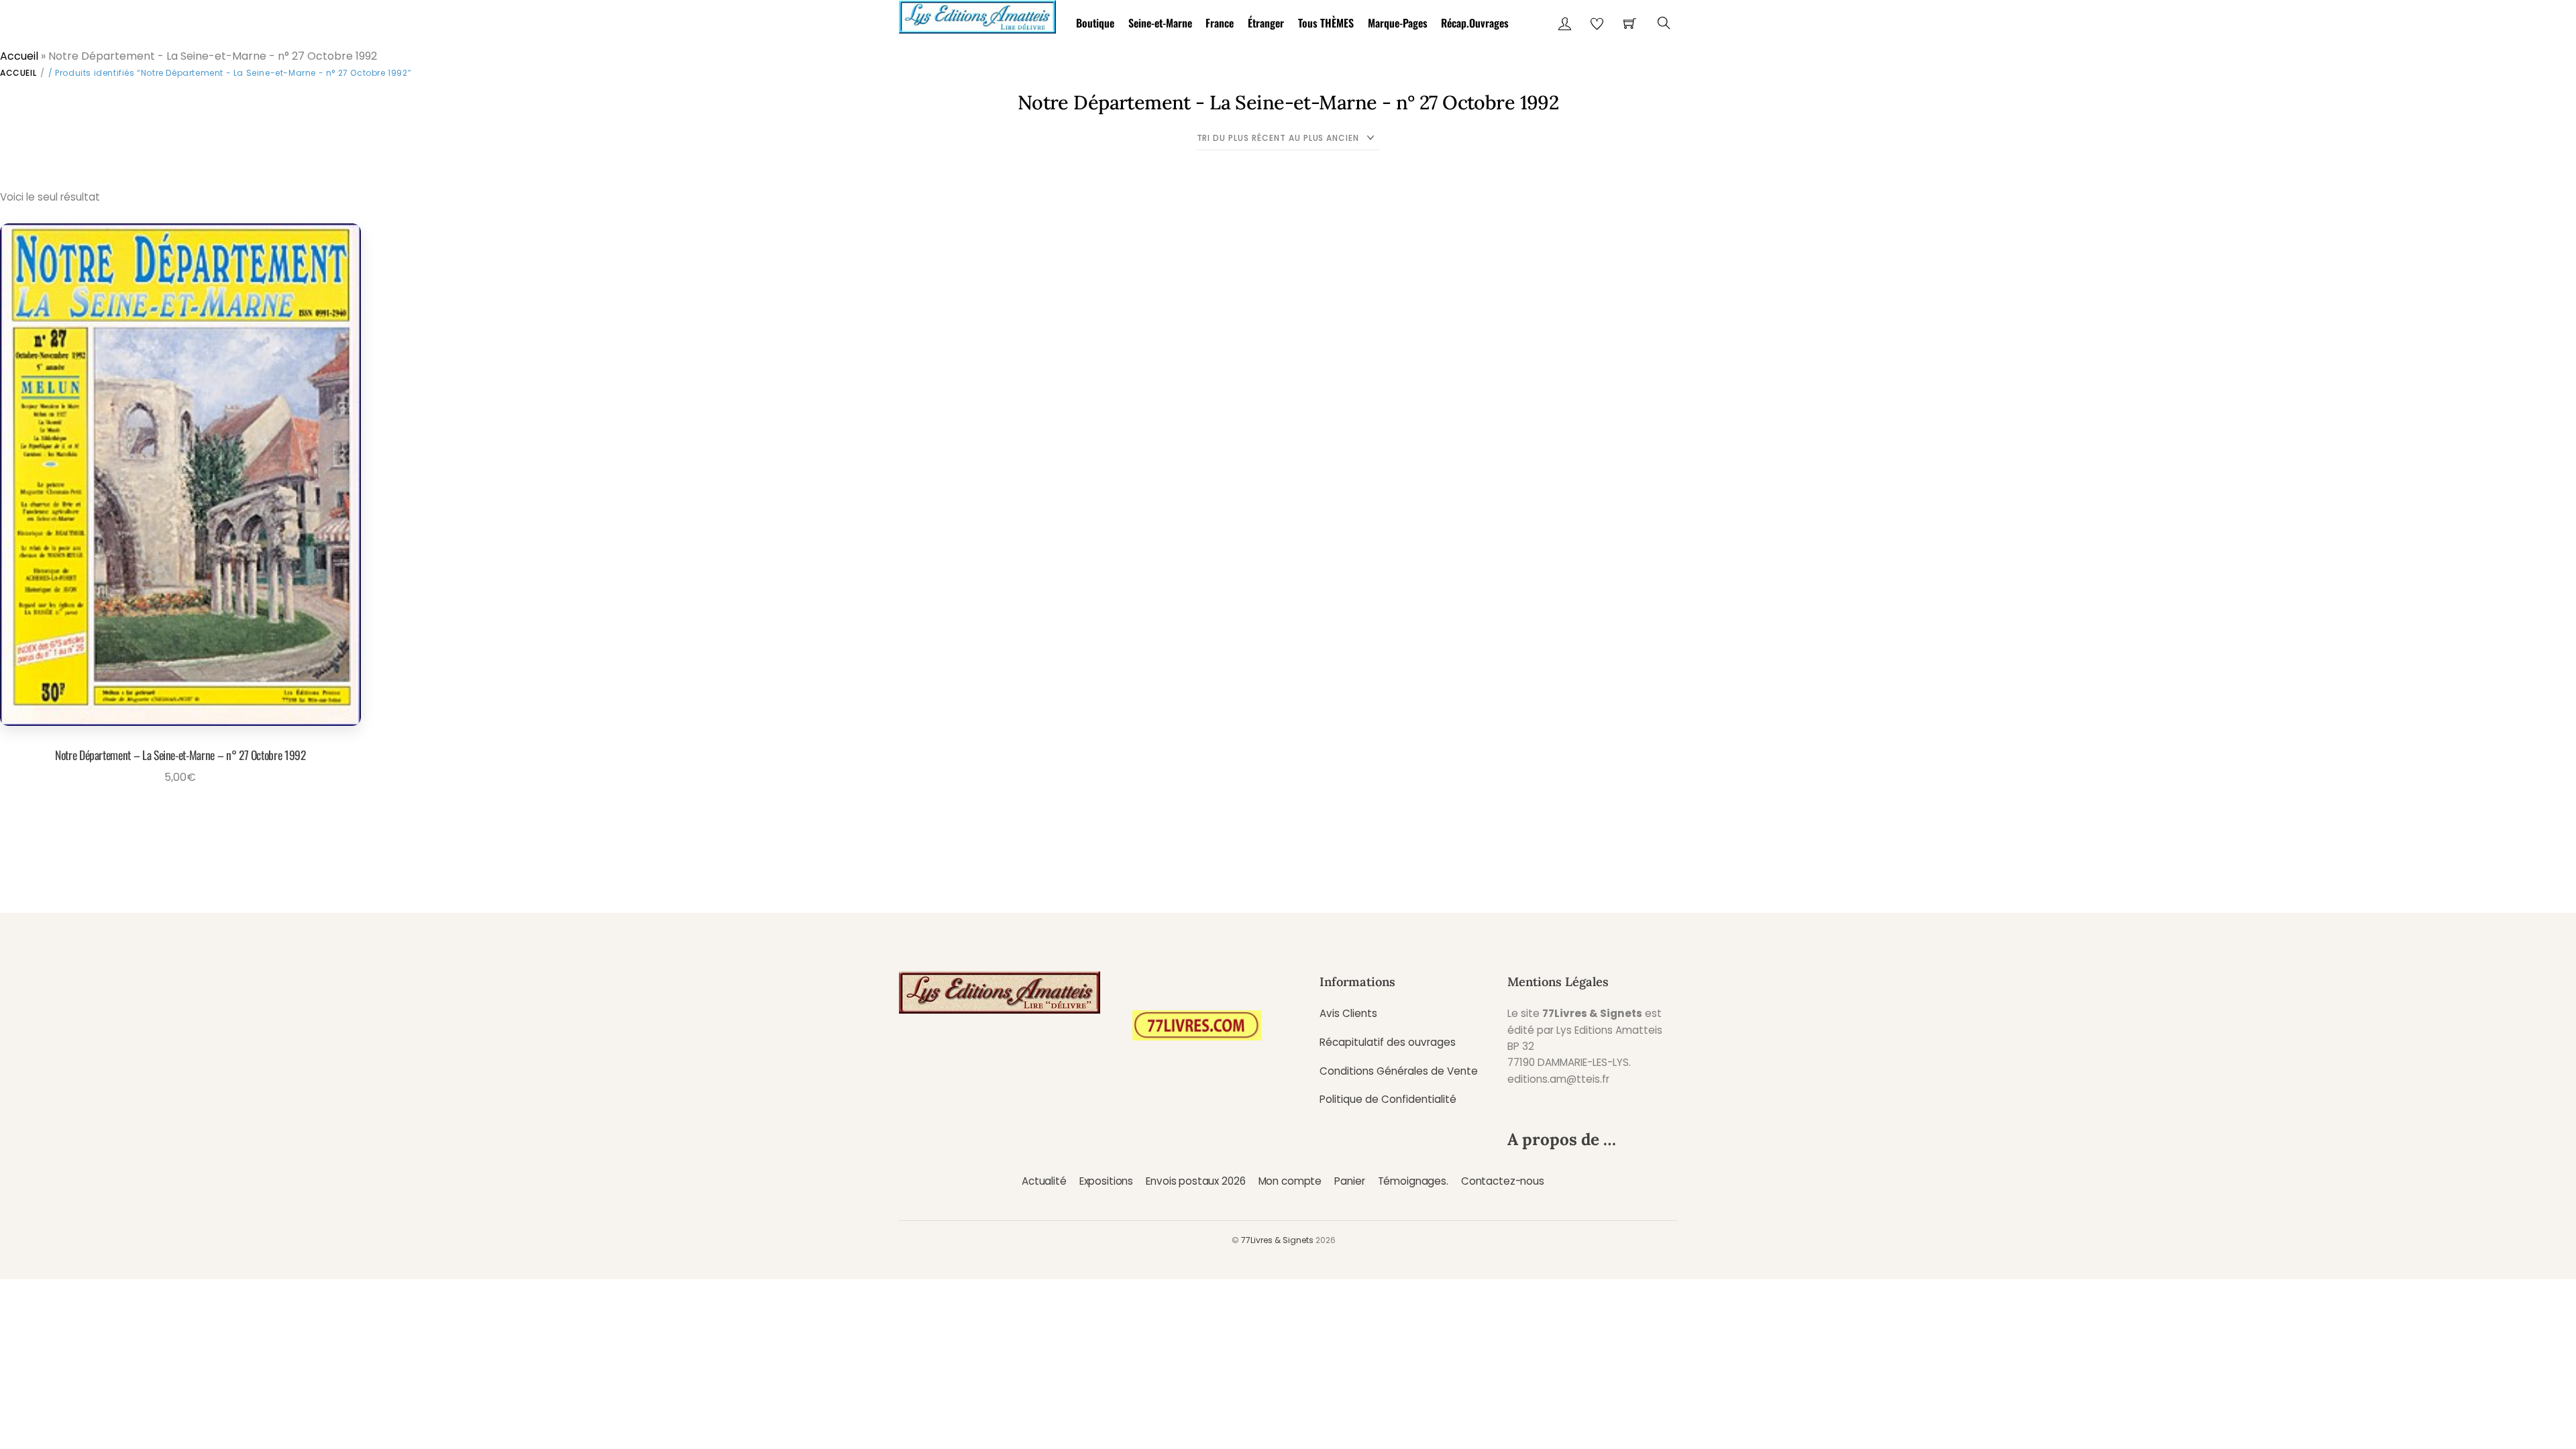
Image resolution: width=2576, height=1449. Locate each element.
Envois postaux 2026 (1195, 1181)
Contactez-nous (1503, 1181)
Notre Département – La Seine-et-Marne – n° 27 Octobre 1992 (180, 755)
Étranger (1266, 23)
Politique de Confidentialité (1388, 1099)
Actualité (1044, 1181)
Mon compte (1290, 1181)
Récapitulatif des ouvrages (1388, 1042)
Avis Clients (1348, 1013)
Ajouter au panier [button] (176, 808)
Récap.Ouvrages (1475, 23)
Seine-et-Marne (1160, 23)
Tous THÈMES (1326, 23)
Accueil (19, 56)
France (1220, 23)
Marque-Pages (1398, 23)
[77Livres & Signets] (977, 14)
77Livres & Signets (1277, 1240)
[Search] (1664, 23)
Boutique (1095, 23)
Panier (1349, 1181)
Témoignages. (1413, 1181)
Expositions (1106, 1181)
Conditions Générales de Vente (1399, 1071)
